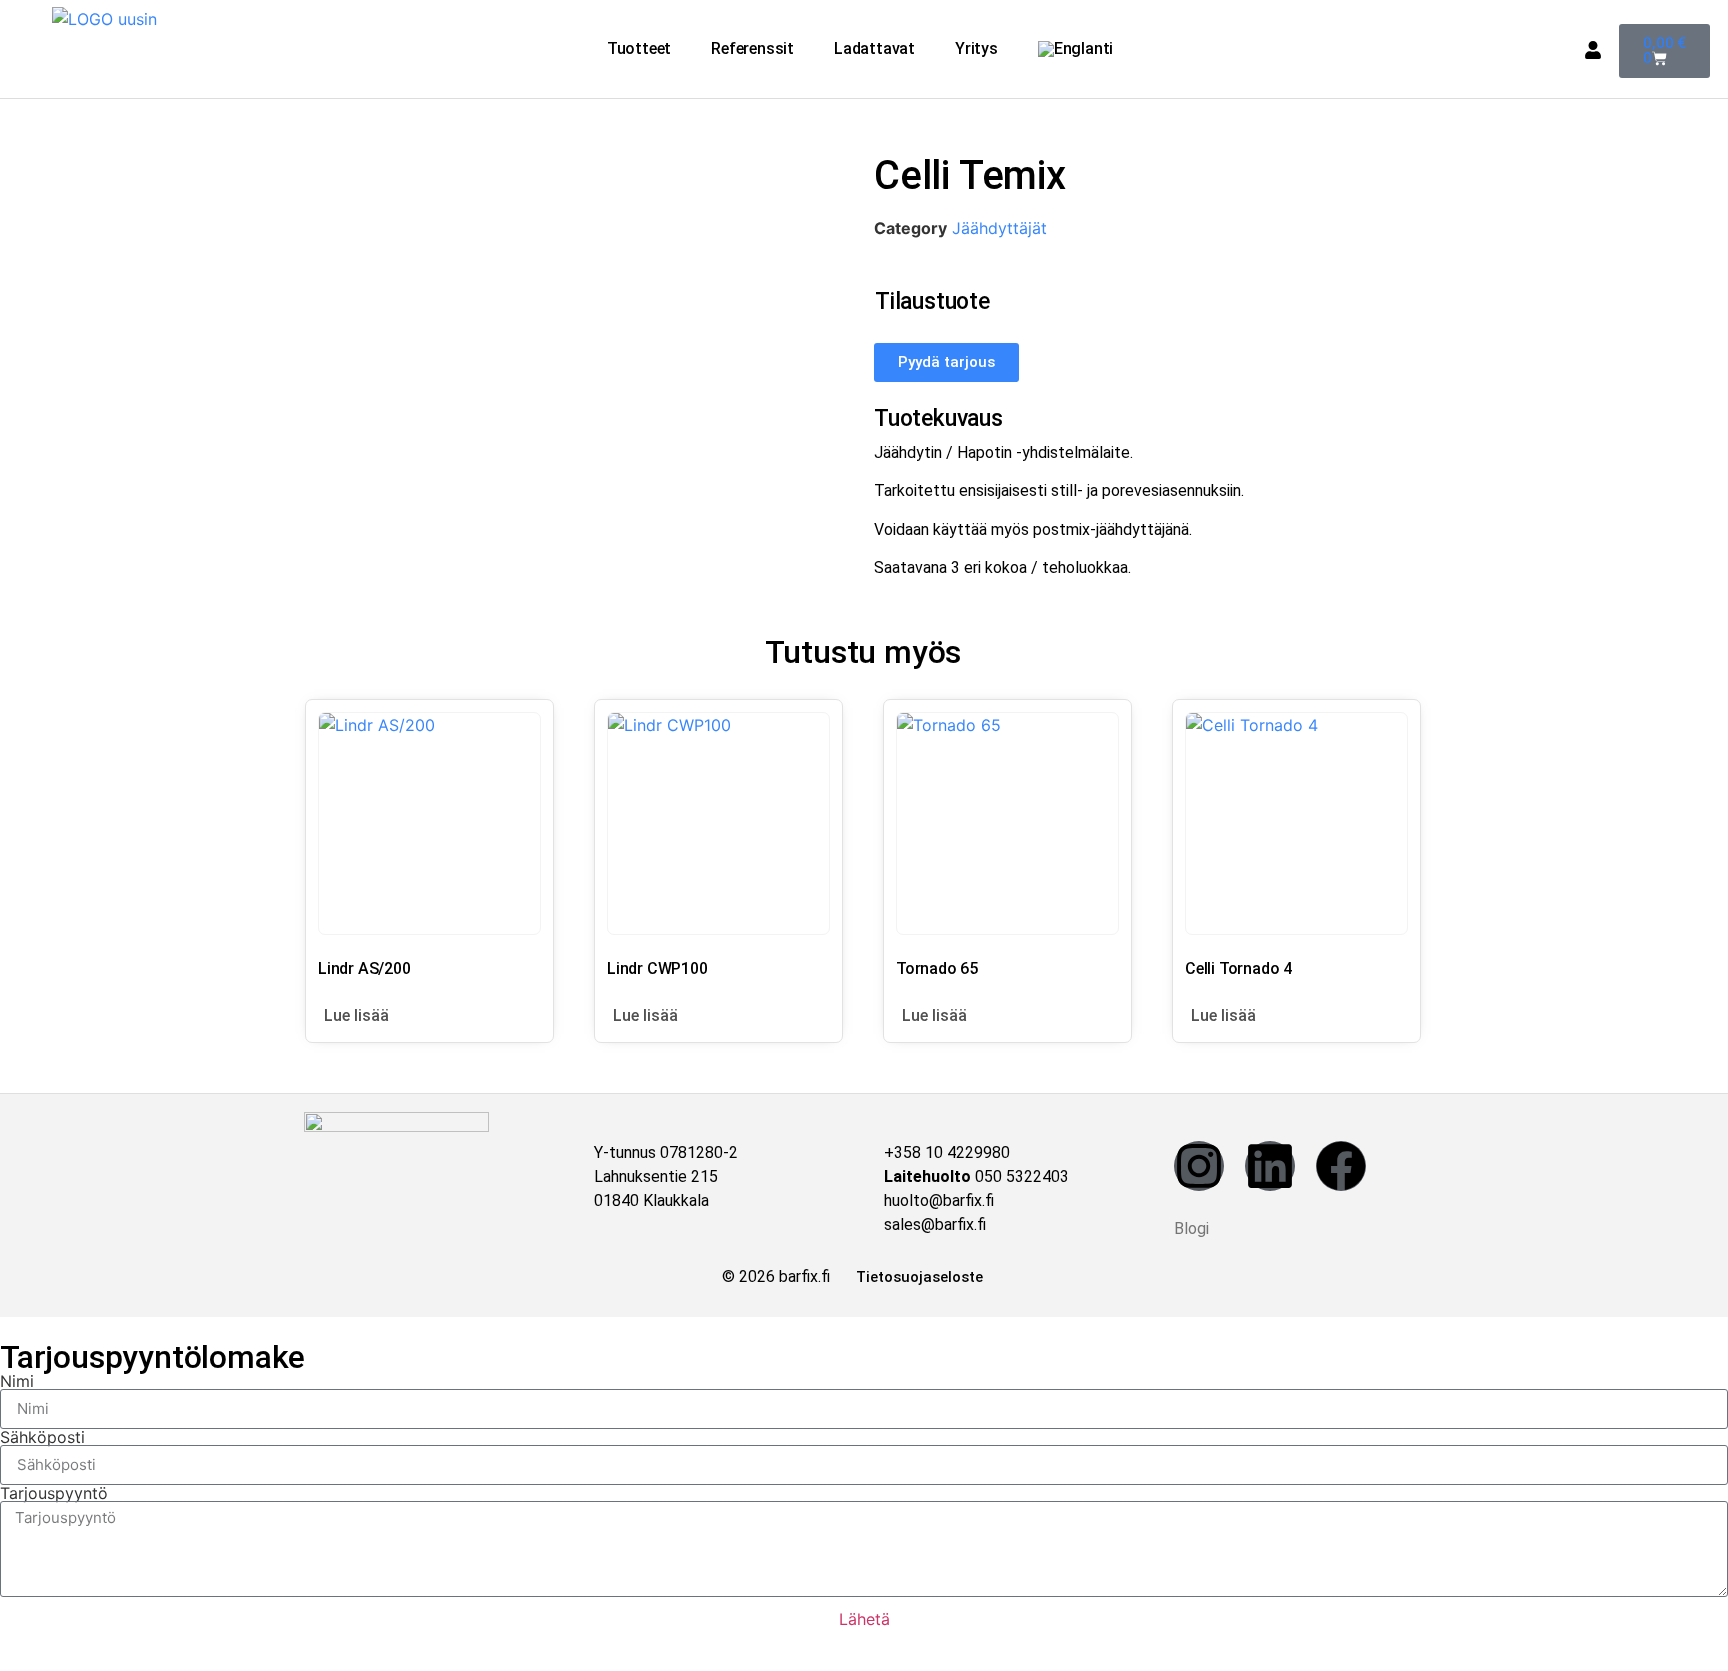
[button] (644, 49)
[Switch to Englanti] (1075, 49)
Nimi (17, 1381)
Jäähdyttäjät (999, 228)
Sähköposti (42, 1437)
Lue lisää (356, 1015)
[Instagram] (1199, 1166)
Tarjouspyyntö (54, 1493)
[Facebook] (1341, 1166)
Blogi (1191, 1228)
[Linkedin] (1270, 1166)
